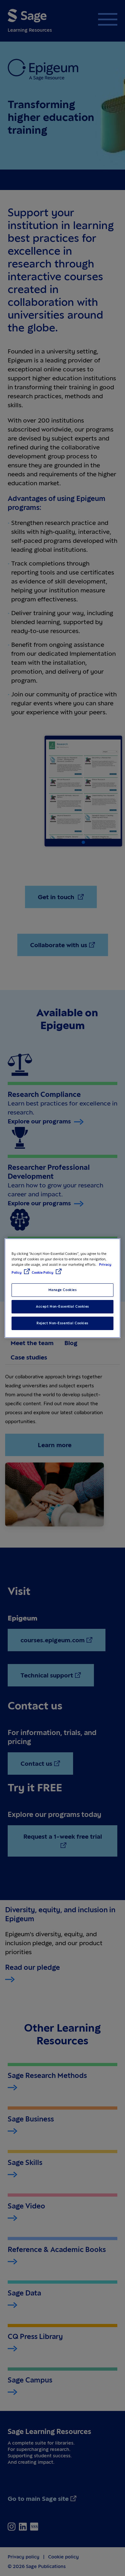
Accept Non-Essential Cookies (63, 1306)
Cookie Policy (43, 1272)
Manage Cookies (63, 1290)
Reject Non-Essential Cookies (63, 1323)
